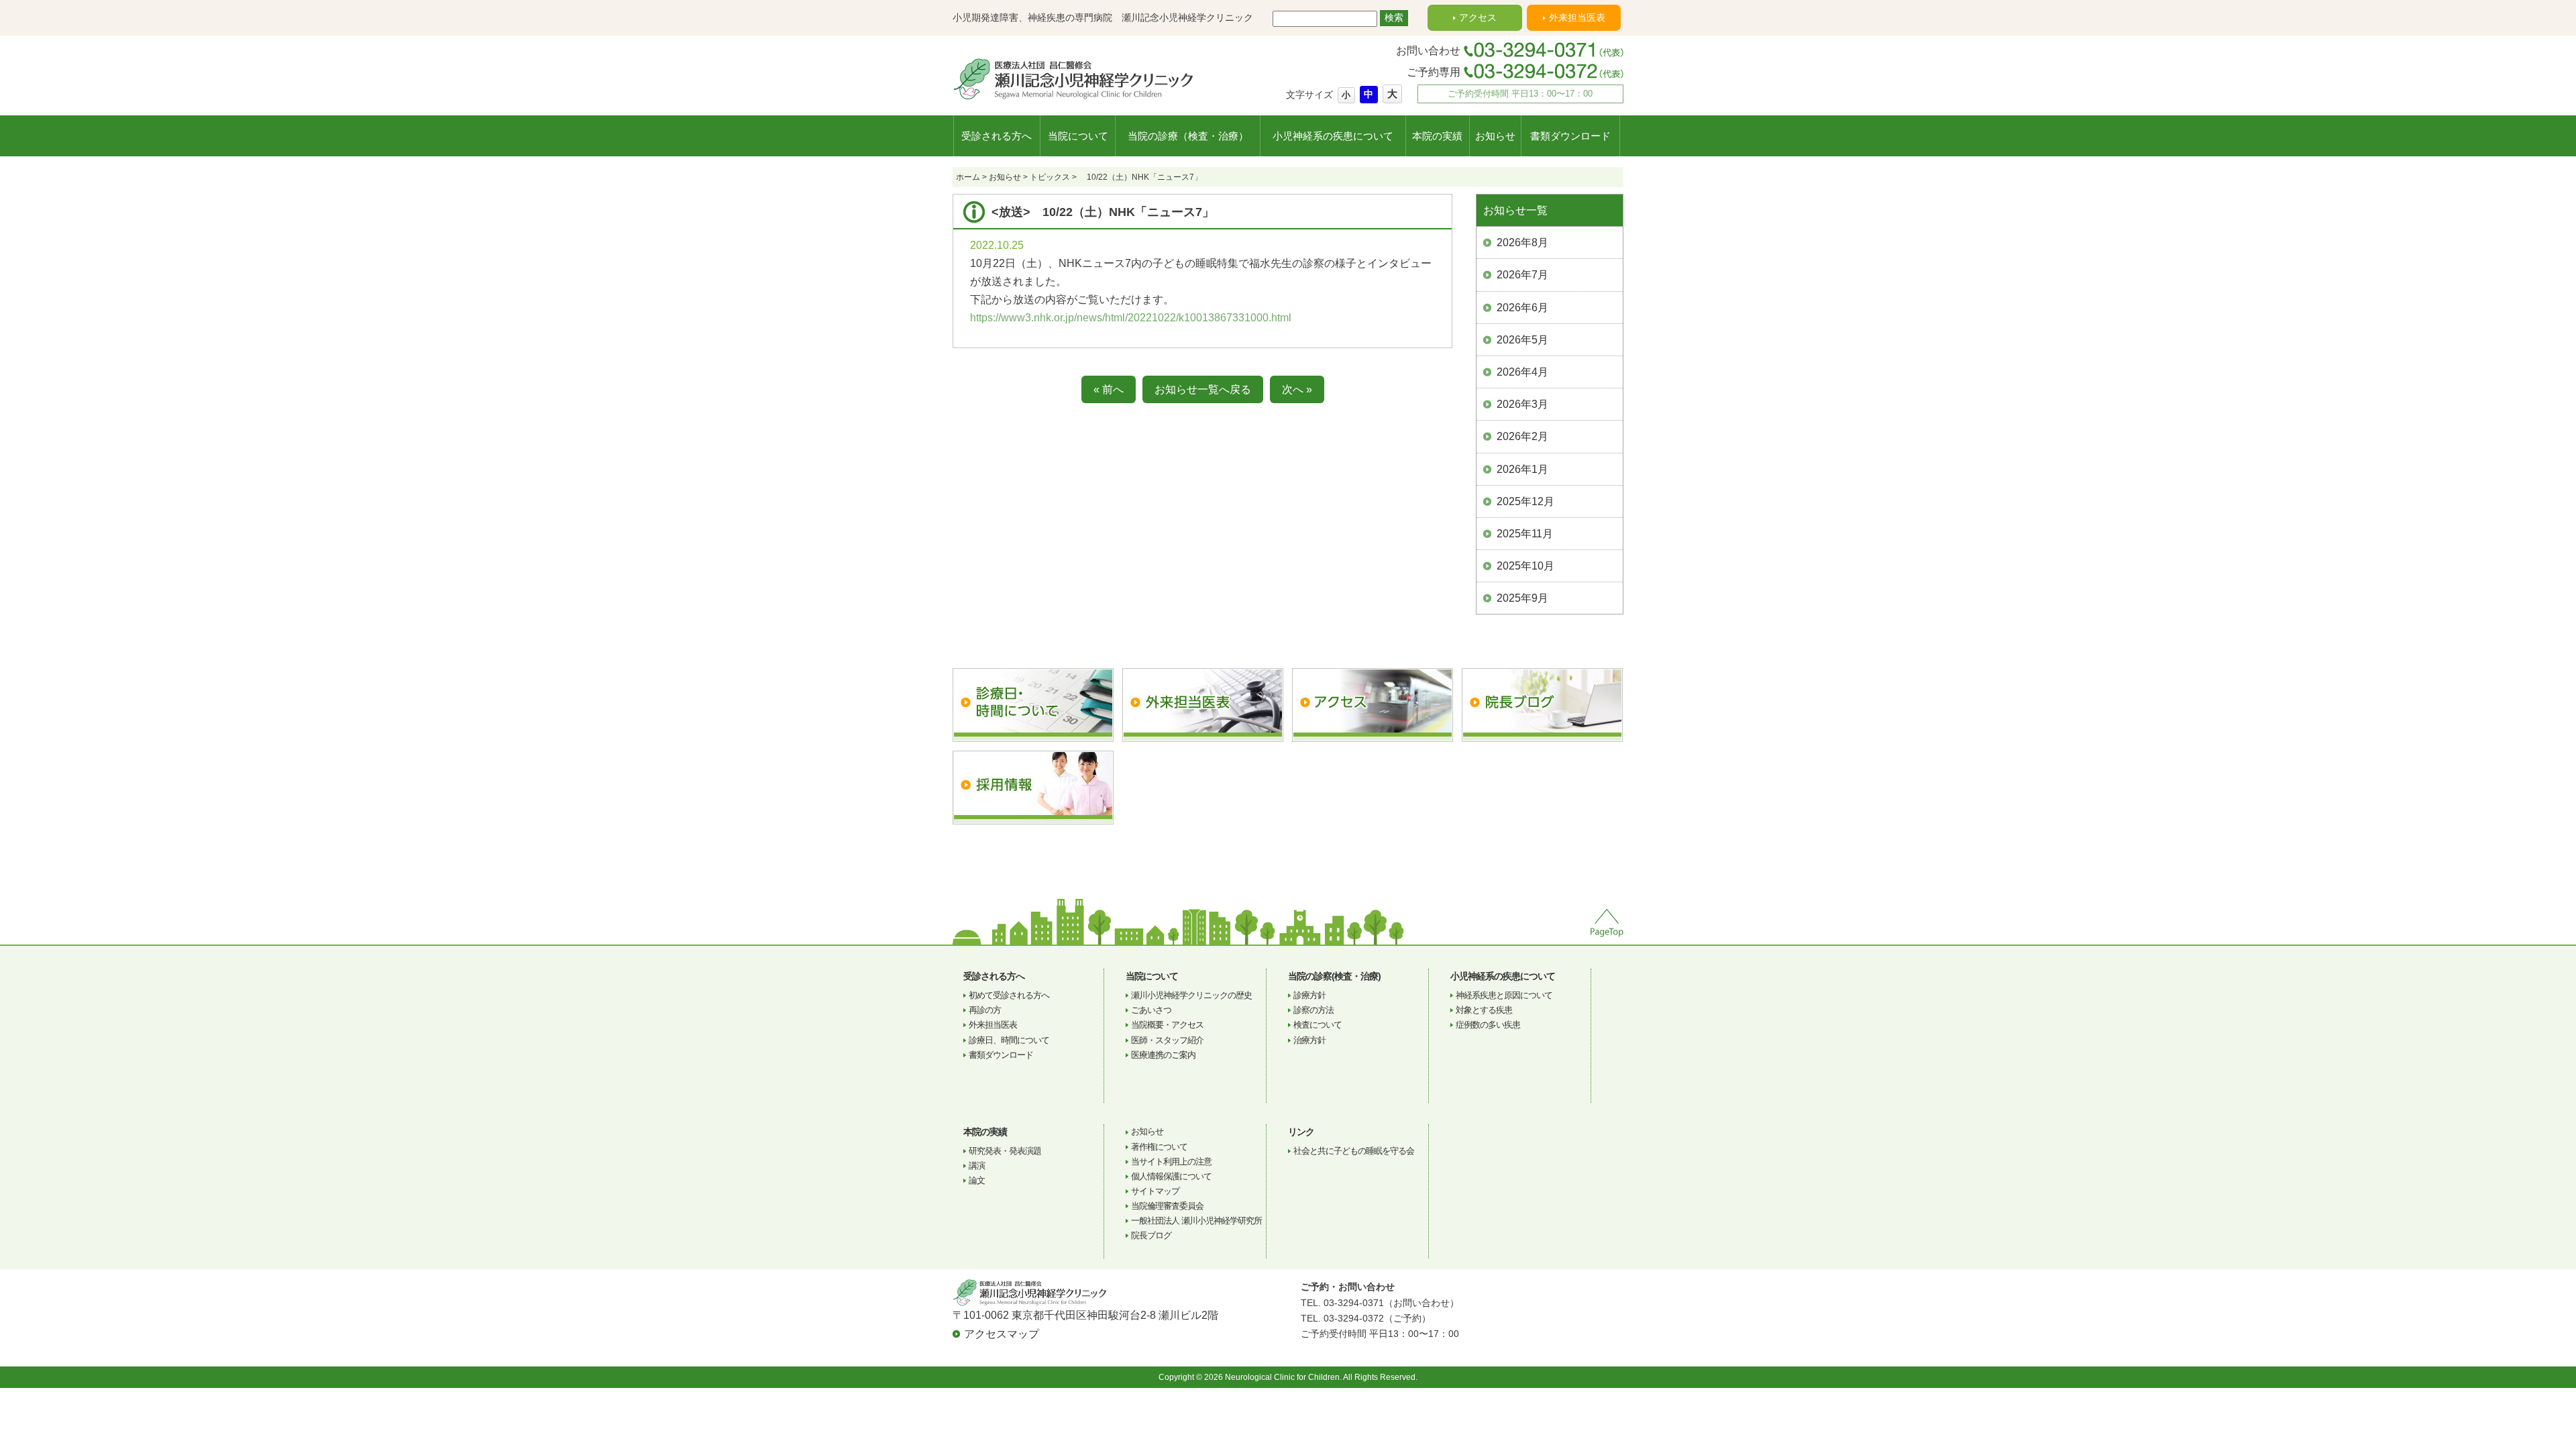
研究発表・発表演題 (1005, 1151)
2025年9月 (1522, 598)
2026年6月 (1522, 308)
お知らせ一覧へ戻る (1203, 389)
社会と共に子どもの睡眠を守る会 (1354, 1151)
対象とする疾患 (1484, 1010)
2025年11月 (1525, 534)
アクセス (1478, 17)
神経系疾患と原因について (1504, 995)
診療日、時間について (1009, 1040)
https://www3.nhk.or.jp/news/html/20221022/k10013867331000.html (1131, 318)
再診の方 (985, 1010)
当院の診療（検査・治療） (1188, 136)
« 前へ (1109, 389)
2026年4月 (1522, 372)
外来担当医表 (1577, 17)
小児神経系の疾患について (1333, 136)
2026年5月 (1522, 340)
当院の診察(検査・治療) (1334, 976)
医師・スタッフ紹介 (1167, 1040)
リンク (1301, 1132)
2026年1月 (1522, 469)
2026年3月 (1522, 404)
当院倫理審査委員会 (1167, 1206)
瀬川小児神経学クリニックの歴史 (1191, 995)
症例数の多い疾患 (1488, 1025)
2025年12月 (1525, 501)
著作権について (1159, 1147)
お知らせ (1495, 136)
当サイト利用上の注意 (1171, 1162)
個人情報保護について (1171, 1176)
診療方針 (1309, 995)
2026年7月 (1522, 275)
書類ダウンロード (1570, 136)
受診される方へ (997, 136)
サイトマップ (1155, 1191)
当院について (1078, 136)
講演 (977, 1166)
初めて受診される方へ (1009, 995)
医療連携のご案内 (1163, 1055)
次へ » (1297, 389)
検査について (1318, 1025)
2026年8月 (1522, 243)
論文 (977, 1180)
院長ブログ (1151, 1235)
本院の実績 (1437, 136)
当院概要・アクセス (1167, 1025)
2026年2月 (1522, 436)
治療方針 (1309, 1040)
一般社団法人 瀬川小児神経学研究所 (1196, 1221)
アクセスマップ (1002, 1334)
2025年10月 (1525, 566)
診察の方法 (1313, 1010)
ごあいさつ (1151, 1010)
